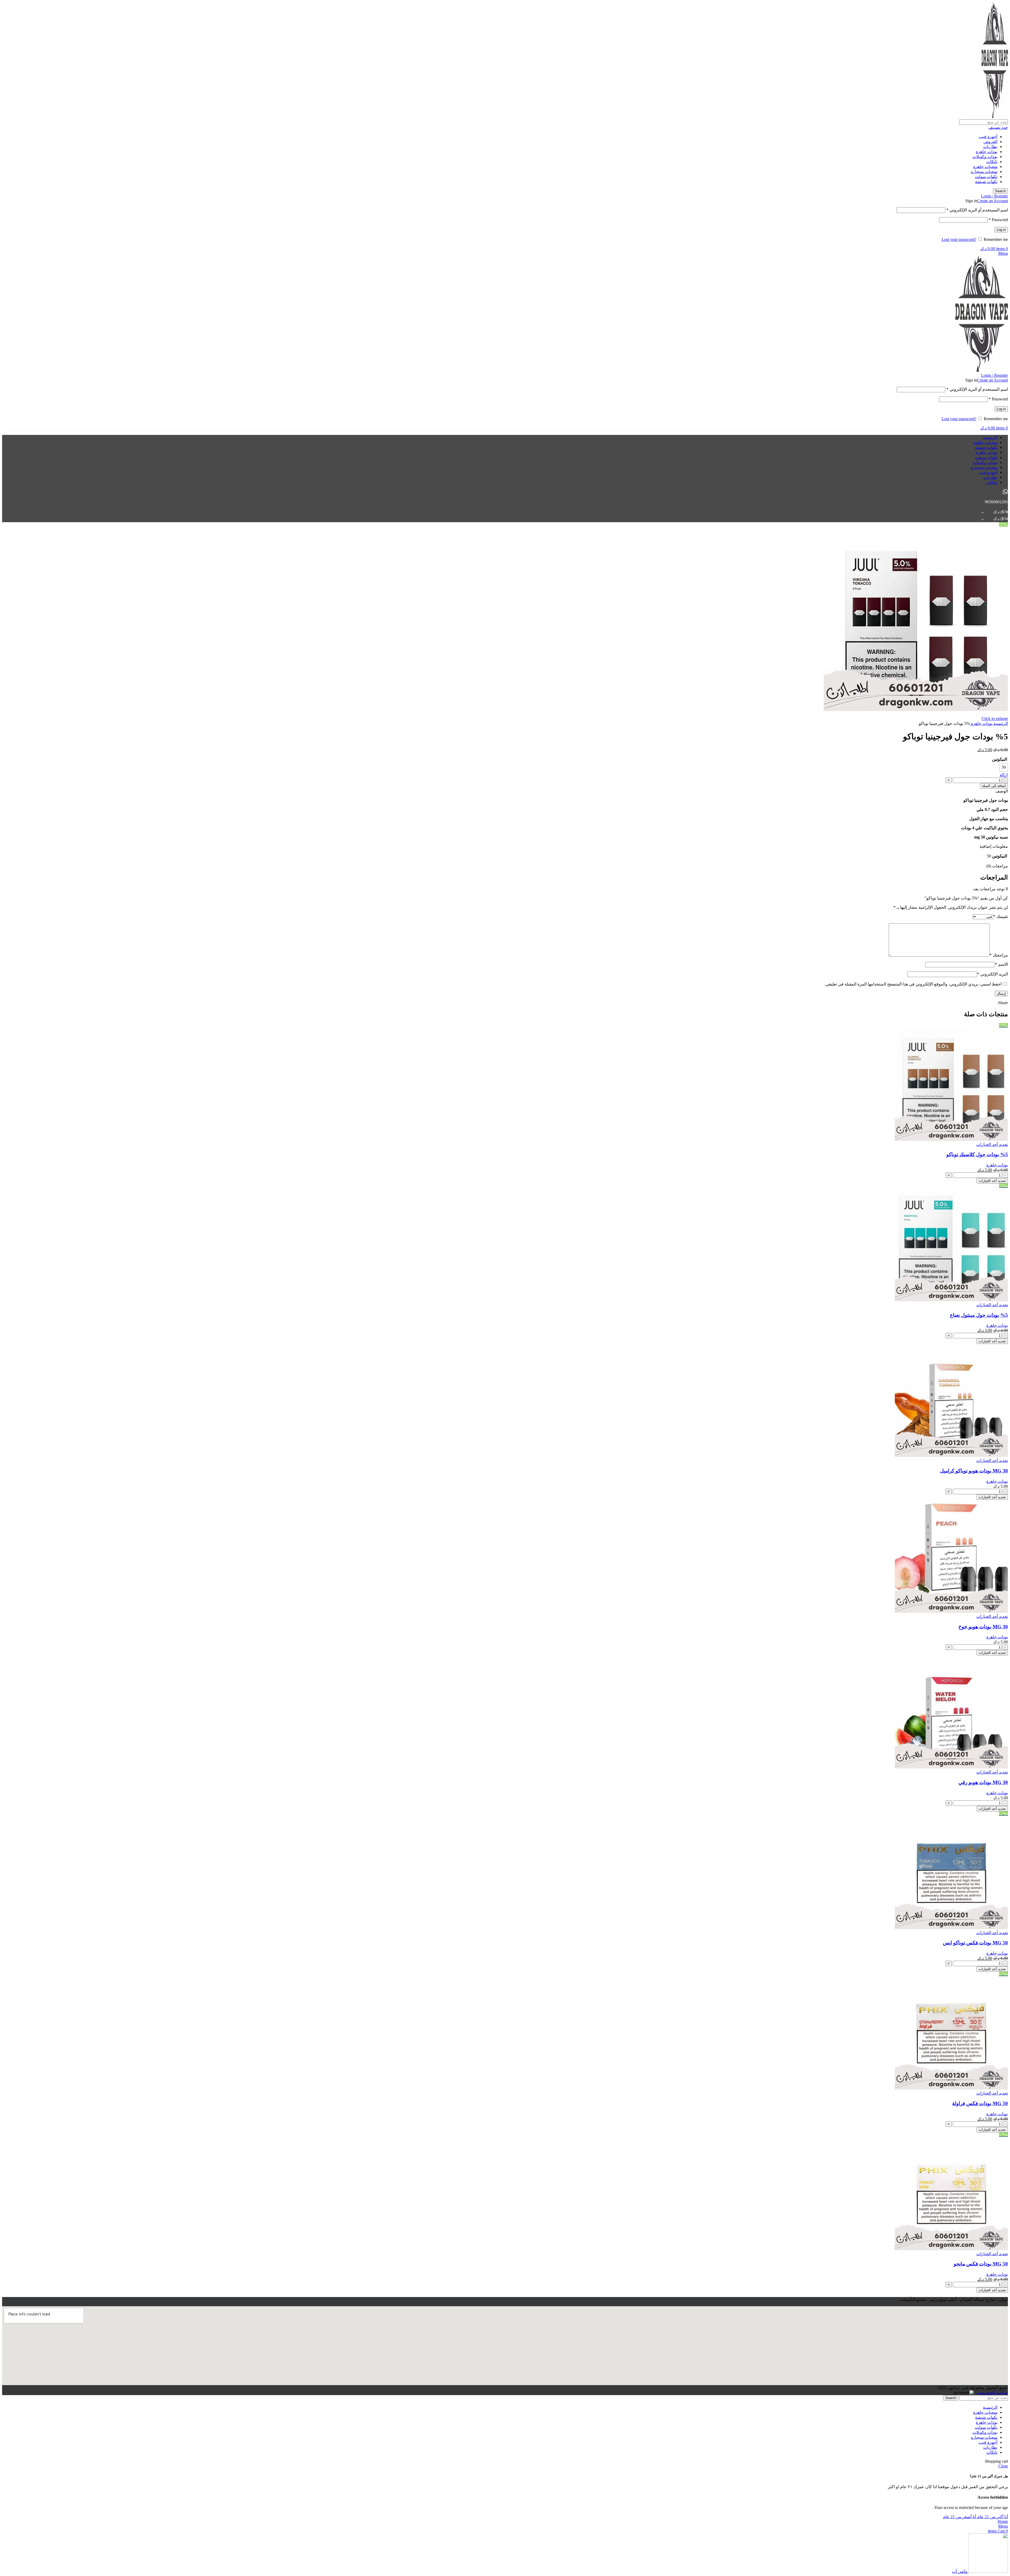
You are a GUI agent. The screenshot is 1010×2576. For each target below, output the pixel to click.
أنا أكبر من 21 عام (992, 2517)
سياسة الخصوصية (992, 2393)
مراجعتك (999, 955)
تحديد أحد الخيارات (992, 1181)
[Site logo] (995, 117)
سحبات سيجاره (984, 172)
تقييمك (1001, 916)
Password (998, 220)
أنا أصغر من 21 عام (959, 2517)
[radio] (1004, 767)
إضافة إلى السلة (994, 786)
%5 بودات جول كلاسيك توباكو (977, 1154)
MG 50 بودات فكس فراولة (980, 2103)
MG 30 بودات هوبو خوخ (983, 1627)
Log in (1001, 230)
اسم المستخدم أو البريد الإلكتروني (977, 210)
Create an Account (993, 201)
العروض (990, 142)
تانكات (992, 162)
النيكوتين (1000, 759)
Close (1003, 2466)
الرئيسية (1000, 723)
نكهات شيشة (986, 182)
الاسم (1001, 964)
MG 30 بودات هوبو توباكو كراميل (974, 1471)
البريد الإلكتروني (993, 974)
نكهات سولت (986, 177)
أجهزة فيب (988, 137)
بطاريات (990, 147)
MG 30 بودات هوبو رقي (983, 1782)
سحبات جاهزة (985, 167)
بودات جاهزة (987, 152)
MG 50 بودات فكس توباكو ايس (975, 1943)
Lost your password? (959, 239)
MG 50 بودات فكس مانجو (981, 2264)
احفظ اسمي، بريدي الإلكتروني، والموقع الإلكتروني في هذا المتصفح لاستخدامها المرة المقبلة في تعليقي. (913, 984)
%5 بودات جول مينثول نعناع (979, 1315)
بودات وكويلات (985, 157)
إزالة (1004, 775)
